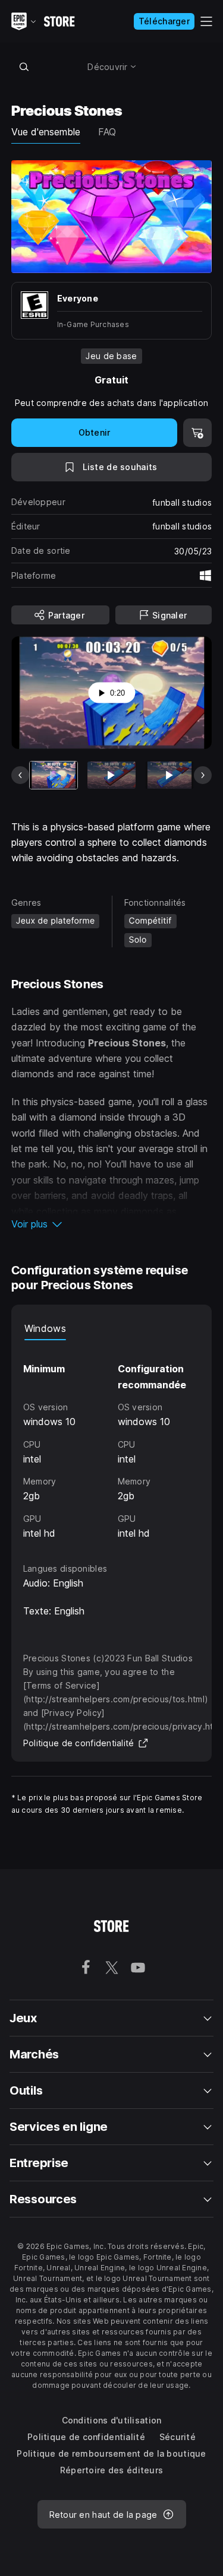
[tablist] (112, 1328)
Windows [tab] (45, 1328)
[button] (112, 1224)
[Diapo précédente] (20, 775)
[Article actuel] (54, 775)
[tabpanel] (112, 1441)
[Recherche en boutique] (24, 66)
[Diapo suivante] (203, 775)
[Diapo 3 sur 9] (169, 775)
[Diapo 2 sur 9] (111, 775)
